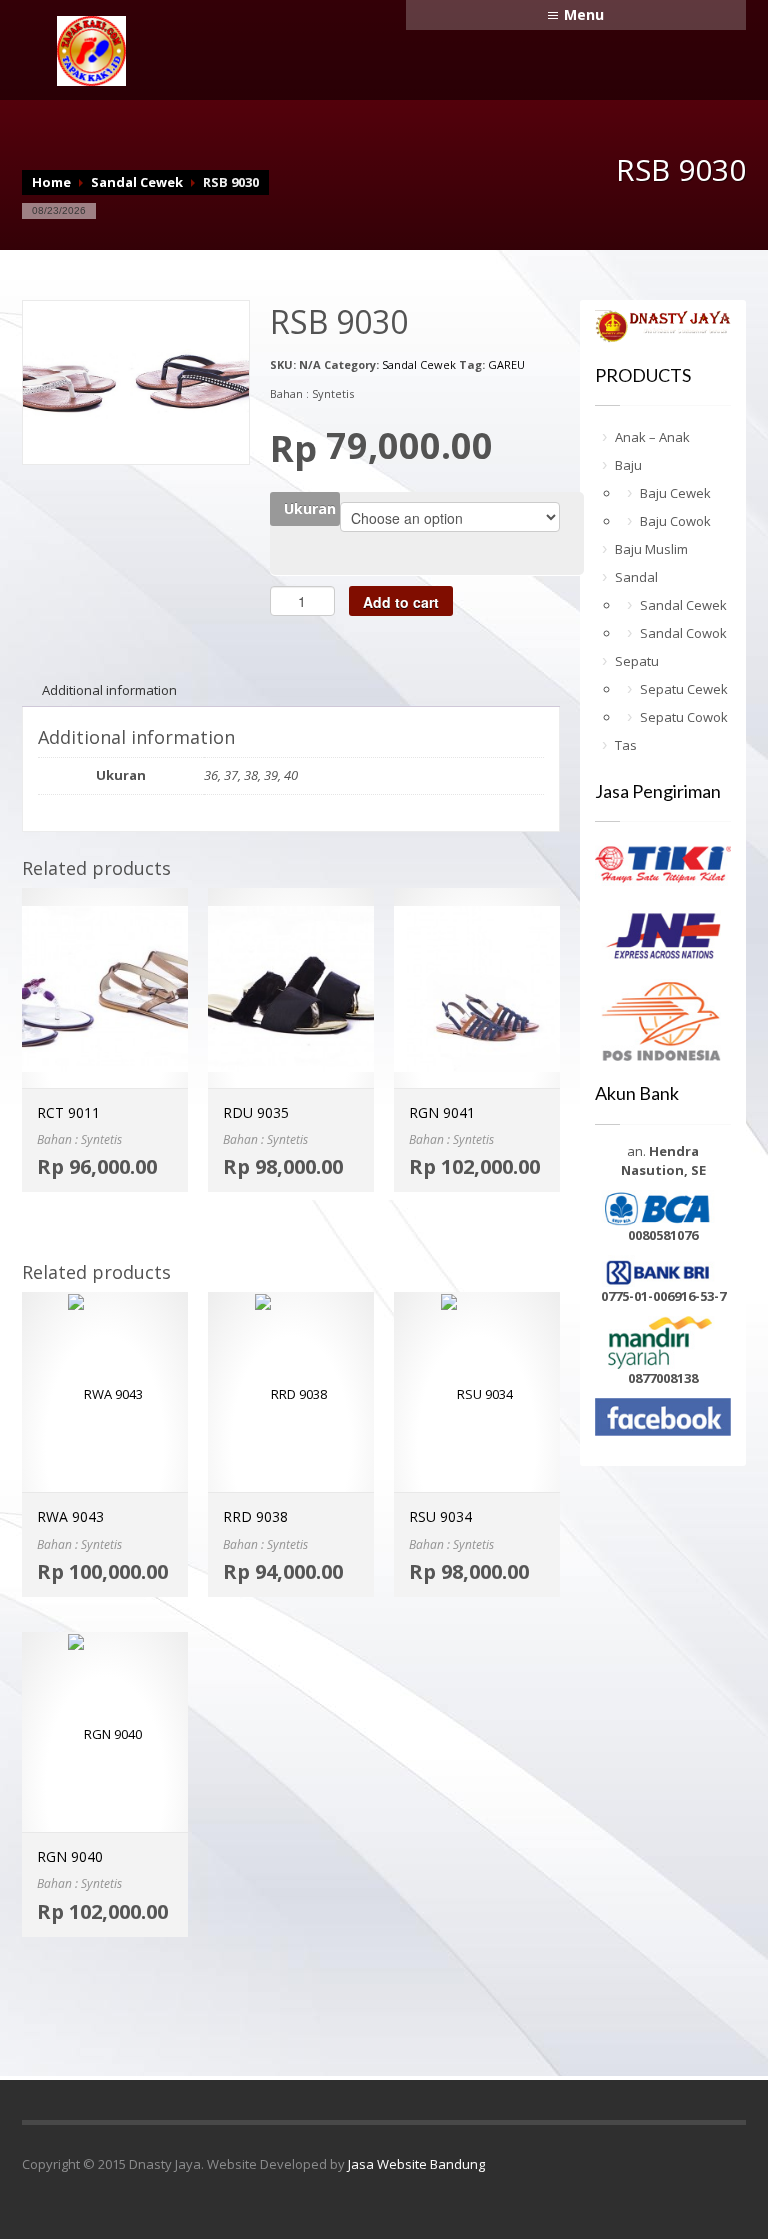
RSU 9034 (440, 1516)
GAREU (506, 364)
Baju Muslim (651, 549)
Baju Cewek (675, 493)
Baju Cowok (675, 521)
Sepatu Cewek (684, 689)
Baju (628, 465)
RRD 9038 (255, 1516)
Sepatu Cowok (684, 717)
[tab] (109, 690)
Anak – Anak (652, 437)
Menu (584, 14)
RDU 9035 (256, 1112)
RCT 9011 (68, 1112)
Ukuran (310, 508)
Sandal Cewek (137, 182)
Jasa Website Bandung (416, 2164)
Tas (626, 745)
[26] (136, 371)
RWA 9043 (70, 1516)
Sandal (636, 577)
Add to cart (401, 602)
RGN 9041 (442, 1112)
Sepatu (637, 661)
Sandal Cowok (683, 633)
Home (51, 182)
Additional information (109, 690)
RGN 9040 (70, 1856)
